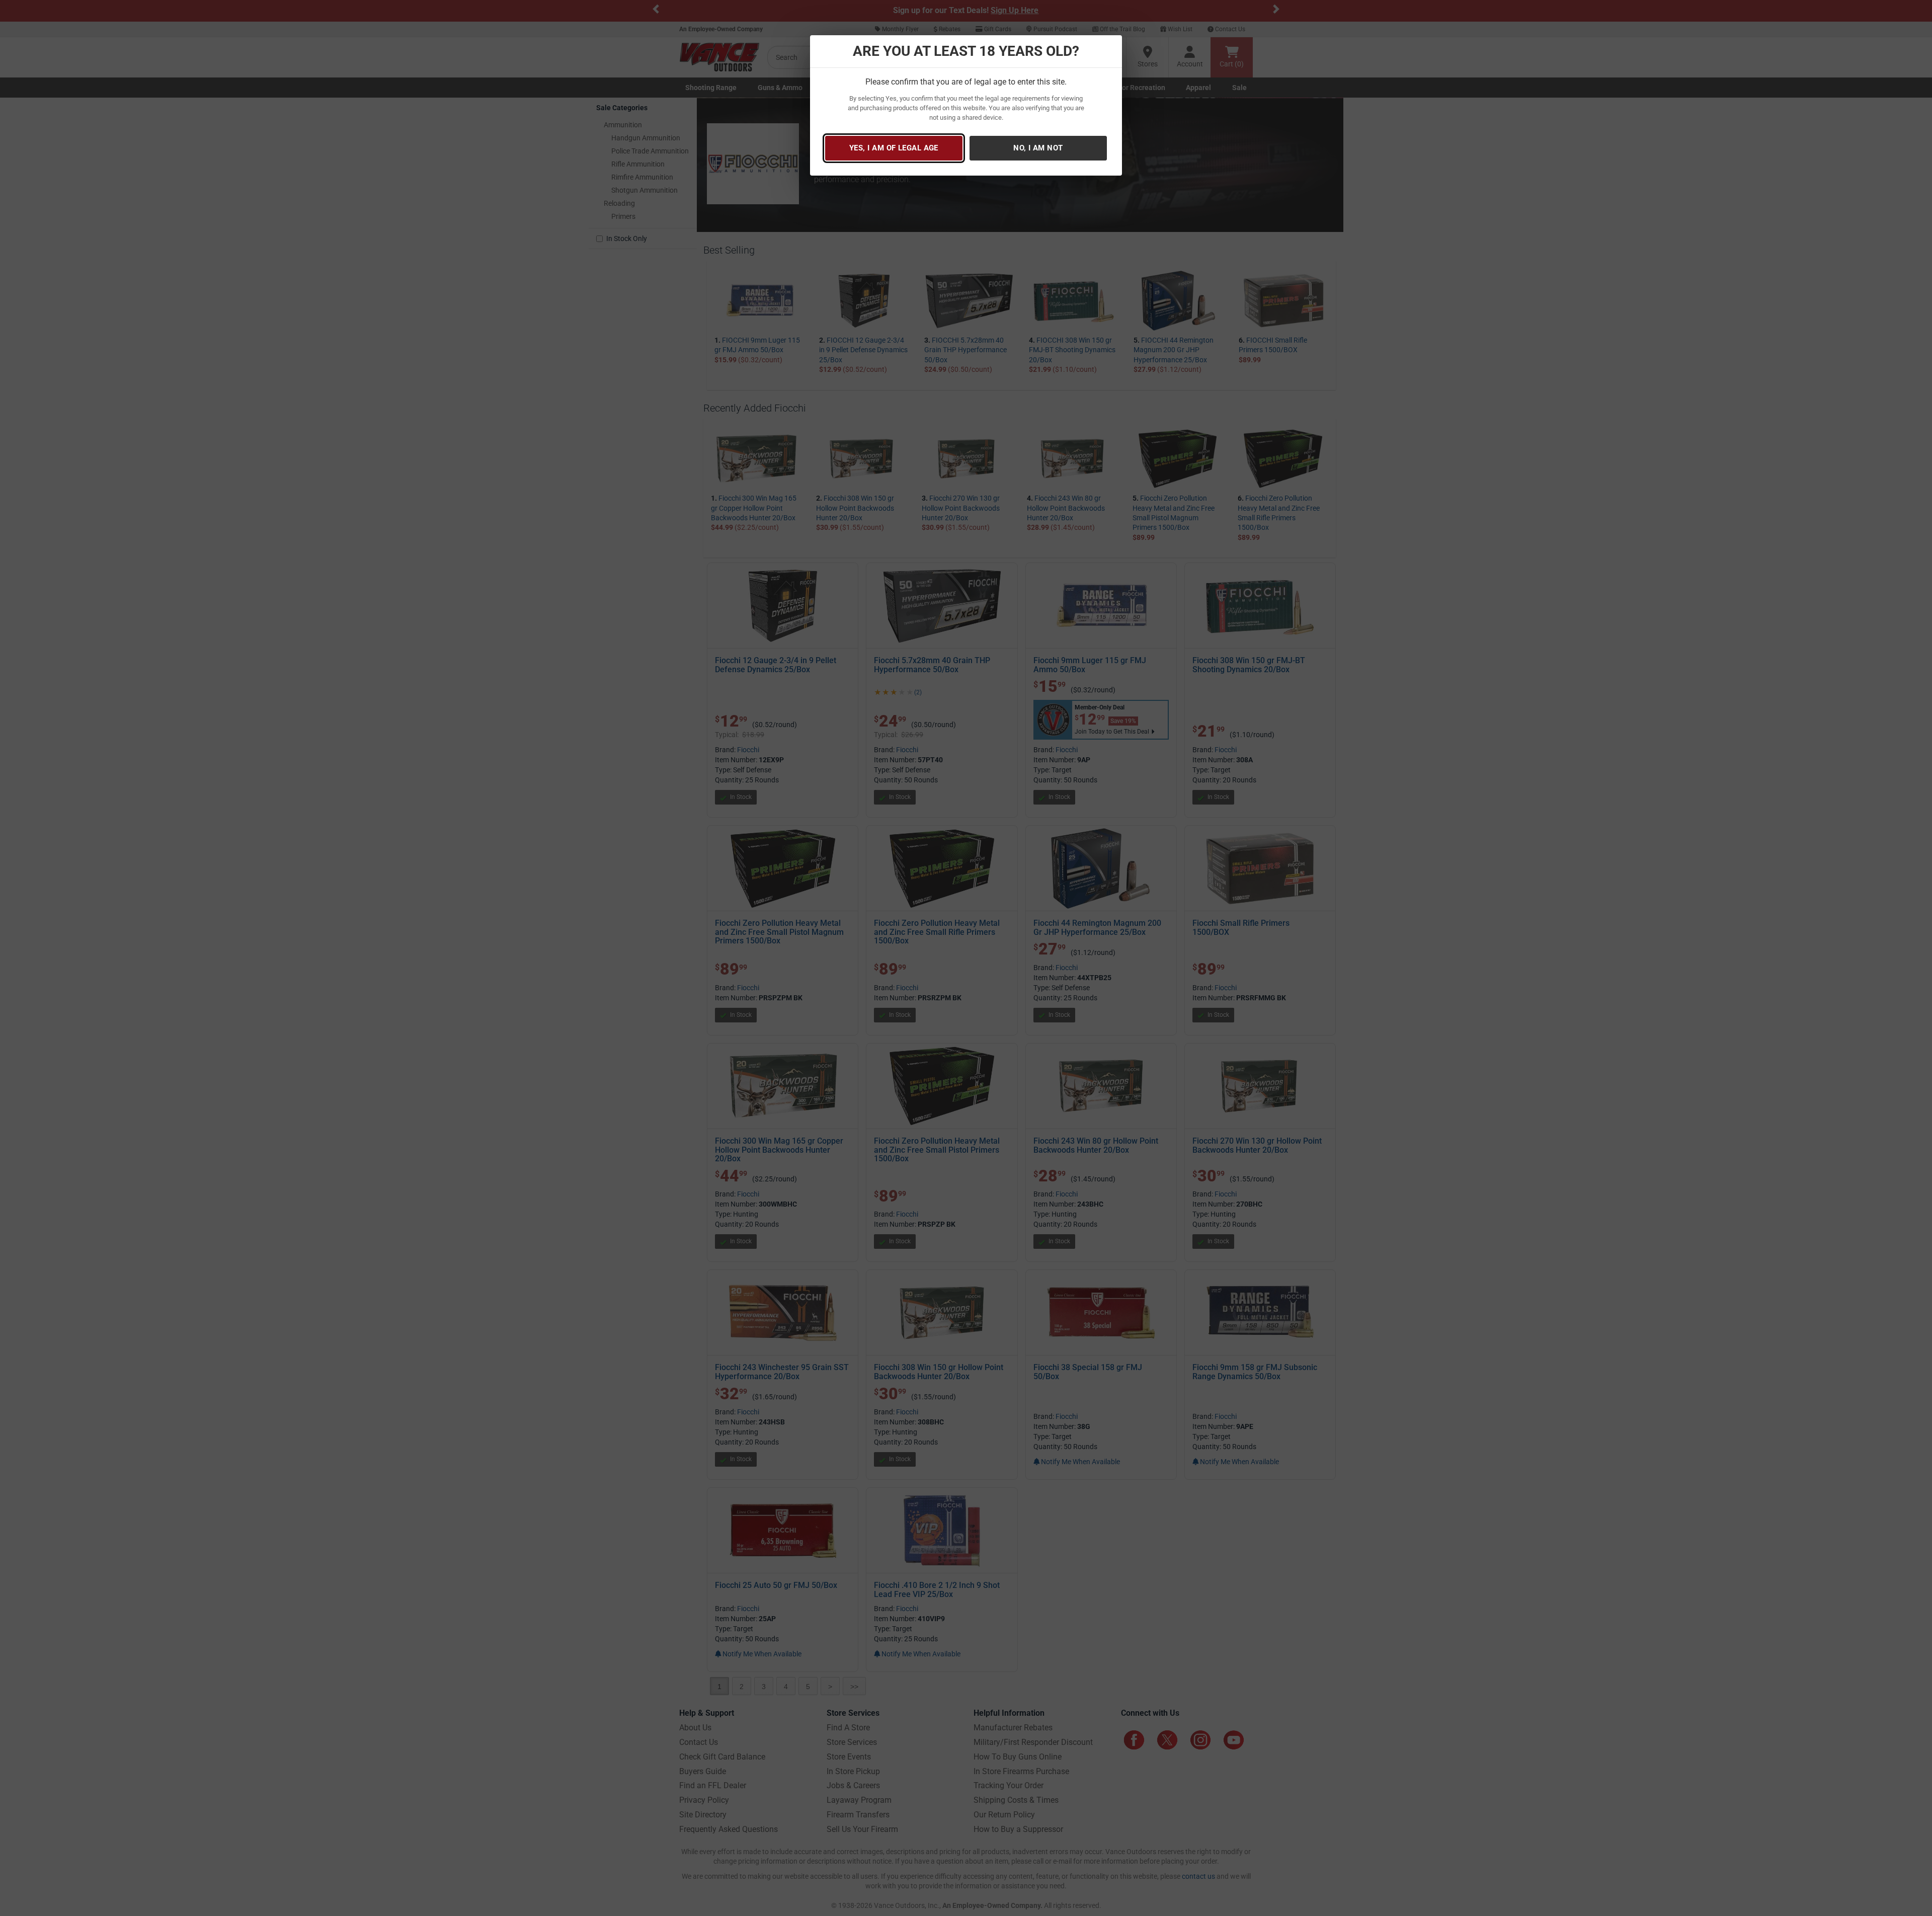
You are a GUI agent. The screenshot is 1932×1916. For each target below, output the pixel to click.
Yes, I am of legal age (894, 148)
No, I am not (1038, 148)
